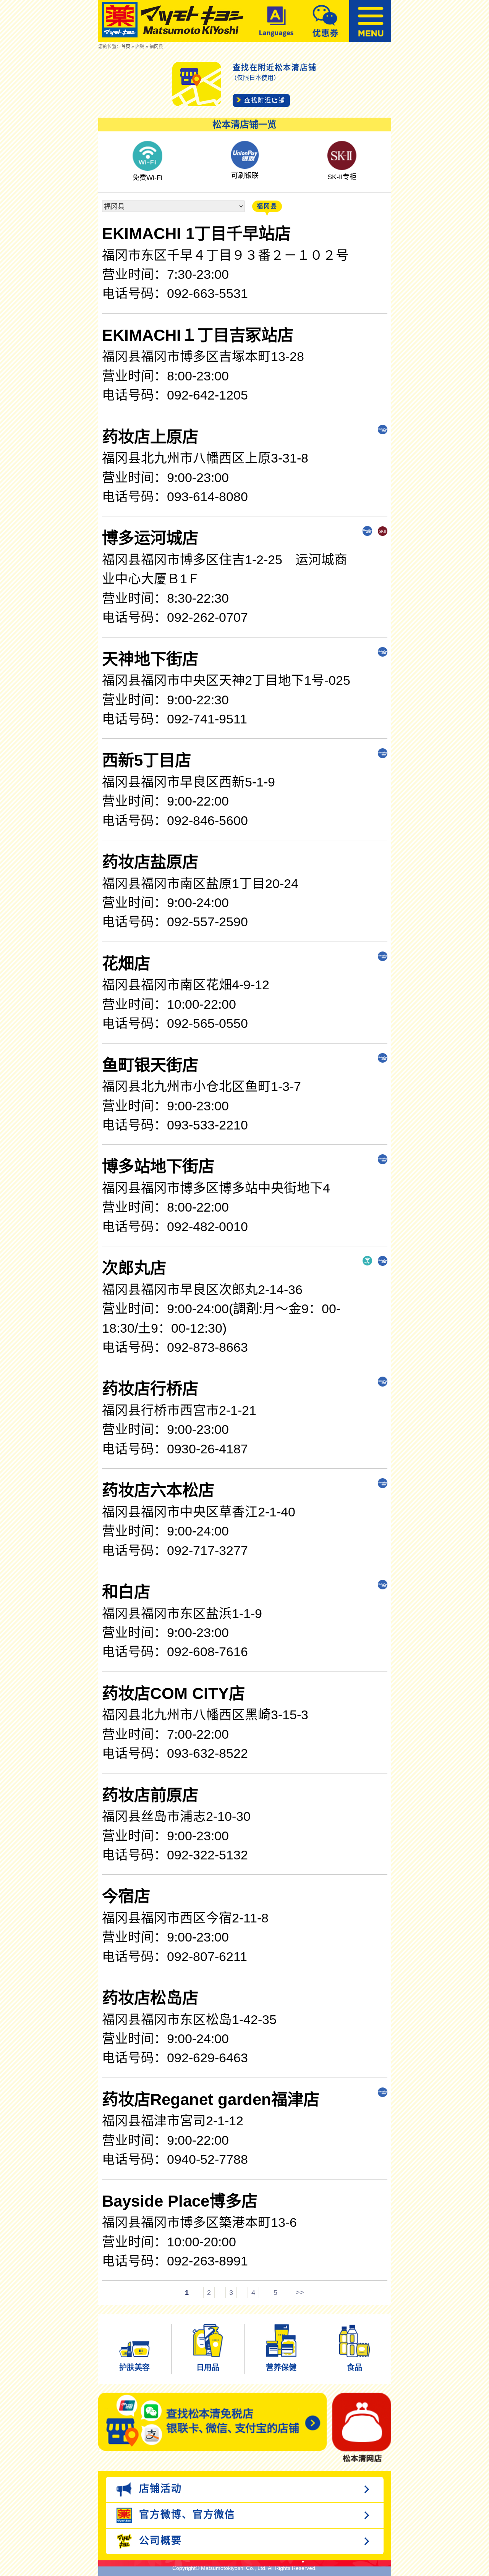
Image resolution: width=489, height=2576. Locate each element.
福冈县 (267, 206)
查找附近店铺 (265, 100)
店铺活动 (159, 2489)
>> (300, 2293)
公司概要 (159, 2540)
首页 (126, 47)
